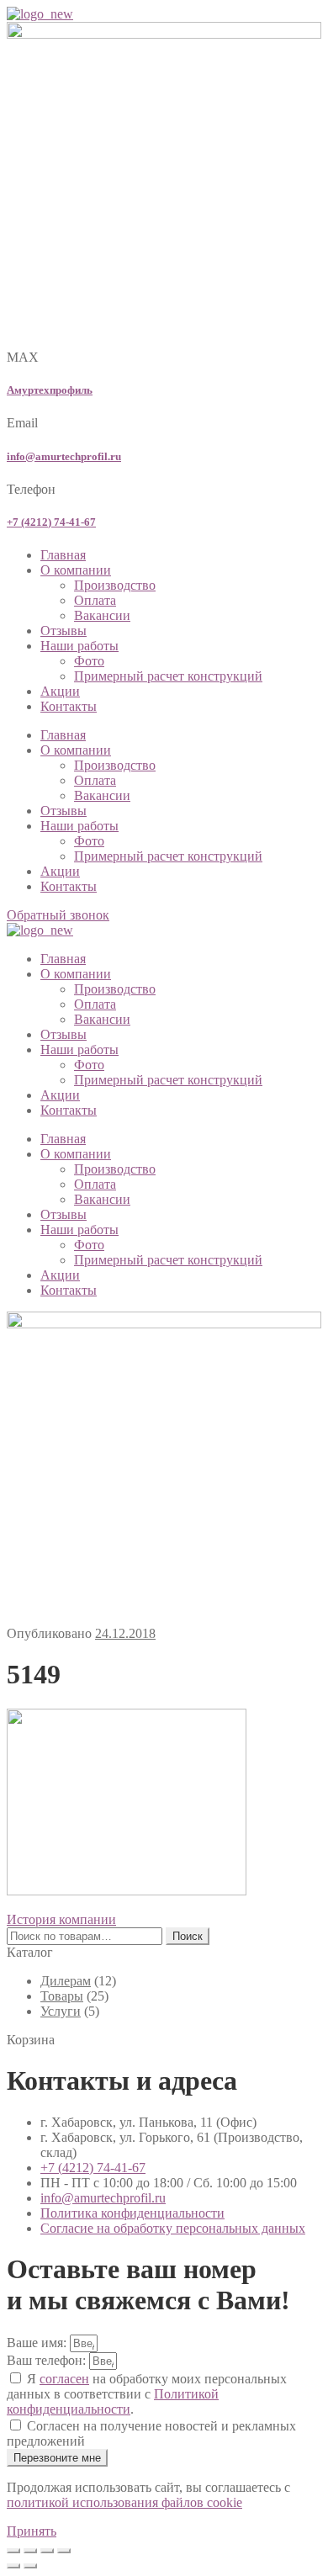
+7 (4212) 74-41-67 (51, 522)
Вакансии (102, 615)
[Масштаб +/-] (13, 2551)
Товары (62, 1996)
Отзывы (63, 631)
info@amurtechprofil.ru (64, 456)
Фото (89, 661)
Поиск (188, 1936)
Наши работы (79, 646)
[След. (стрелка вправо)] (30, 2566)
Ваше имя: (38, 2343)
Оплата (95, 600)
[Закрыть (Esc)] (64, 2551)
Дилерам (66, 1981)
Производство (115, 585)
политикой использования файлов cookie (124, 2502)
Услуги (61, 2011)
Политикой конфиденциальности (113, 2401)
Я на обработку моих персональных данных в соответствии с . (147, 2394)
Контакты (69, 706)
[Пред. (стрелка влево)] (13, 2566)
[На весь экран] (30, 2551)
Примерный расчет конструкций (168, 676)
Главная (63, 555)
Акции (60, 691)
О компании (76, 570)
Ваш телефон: (48, 2360)
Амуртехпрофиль (50, 390)
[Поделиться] (47, 2551)
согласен (64, 2379)
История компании (61, 1919)
